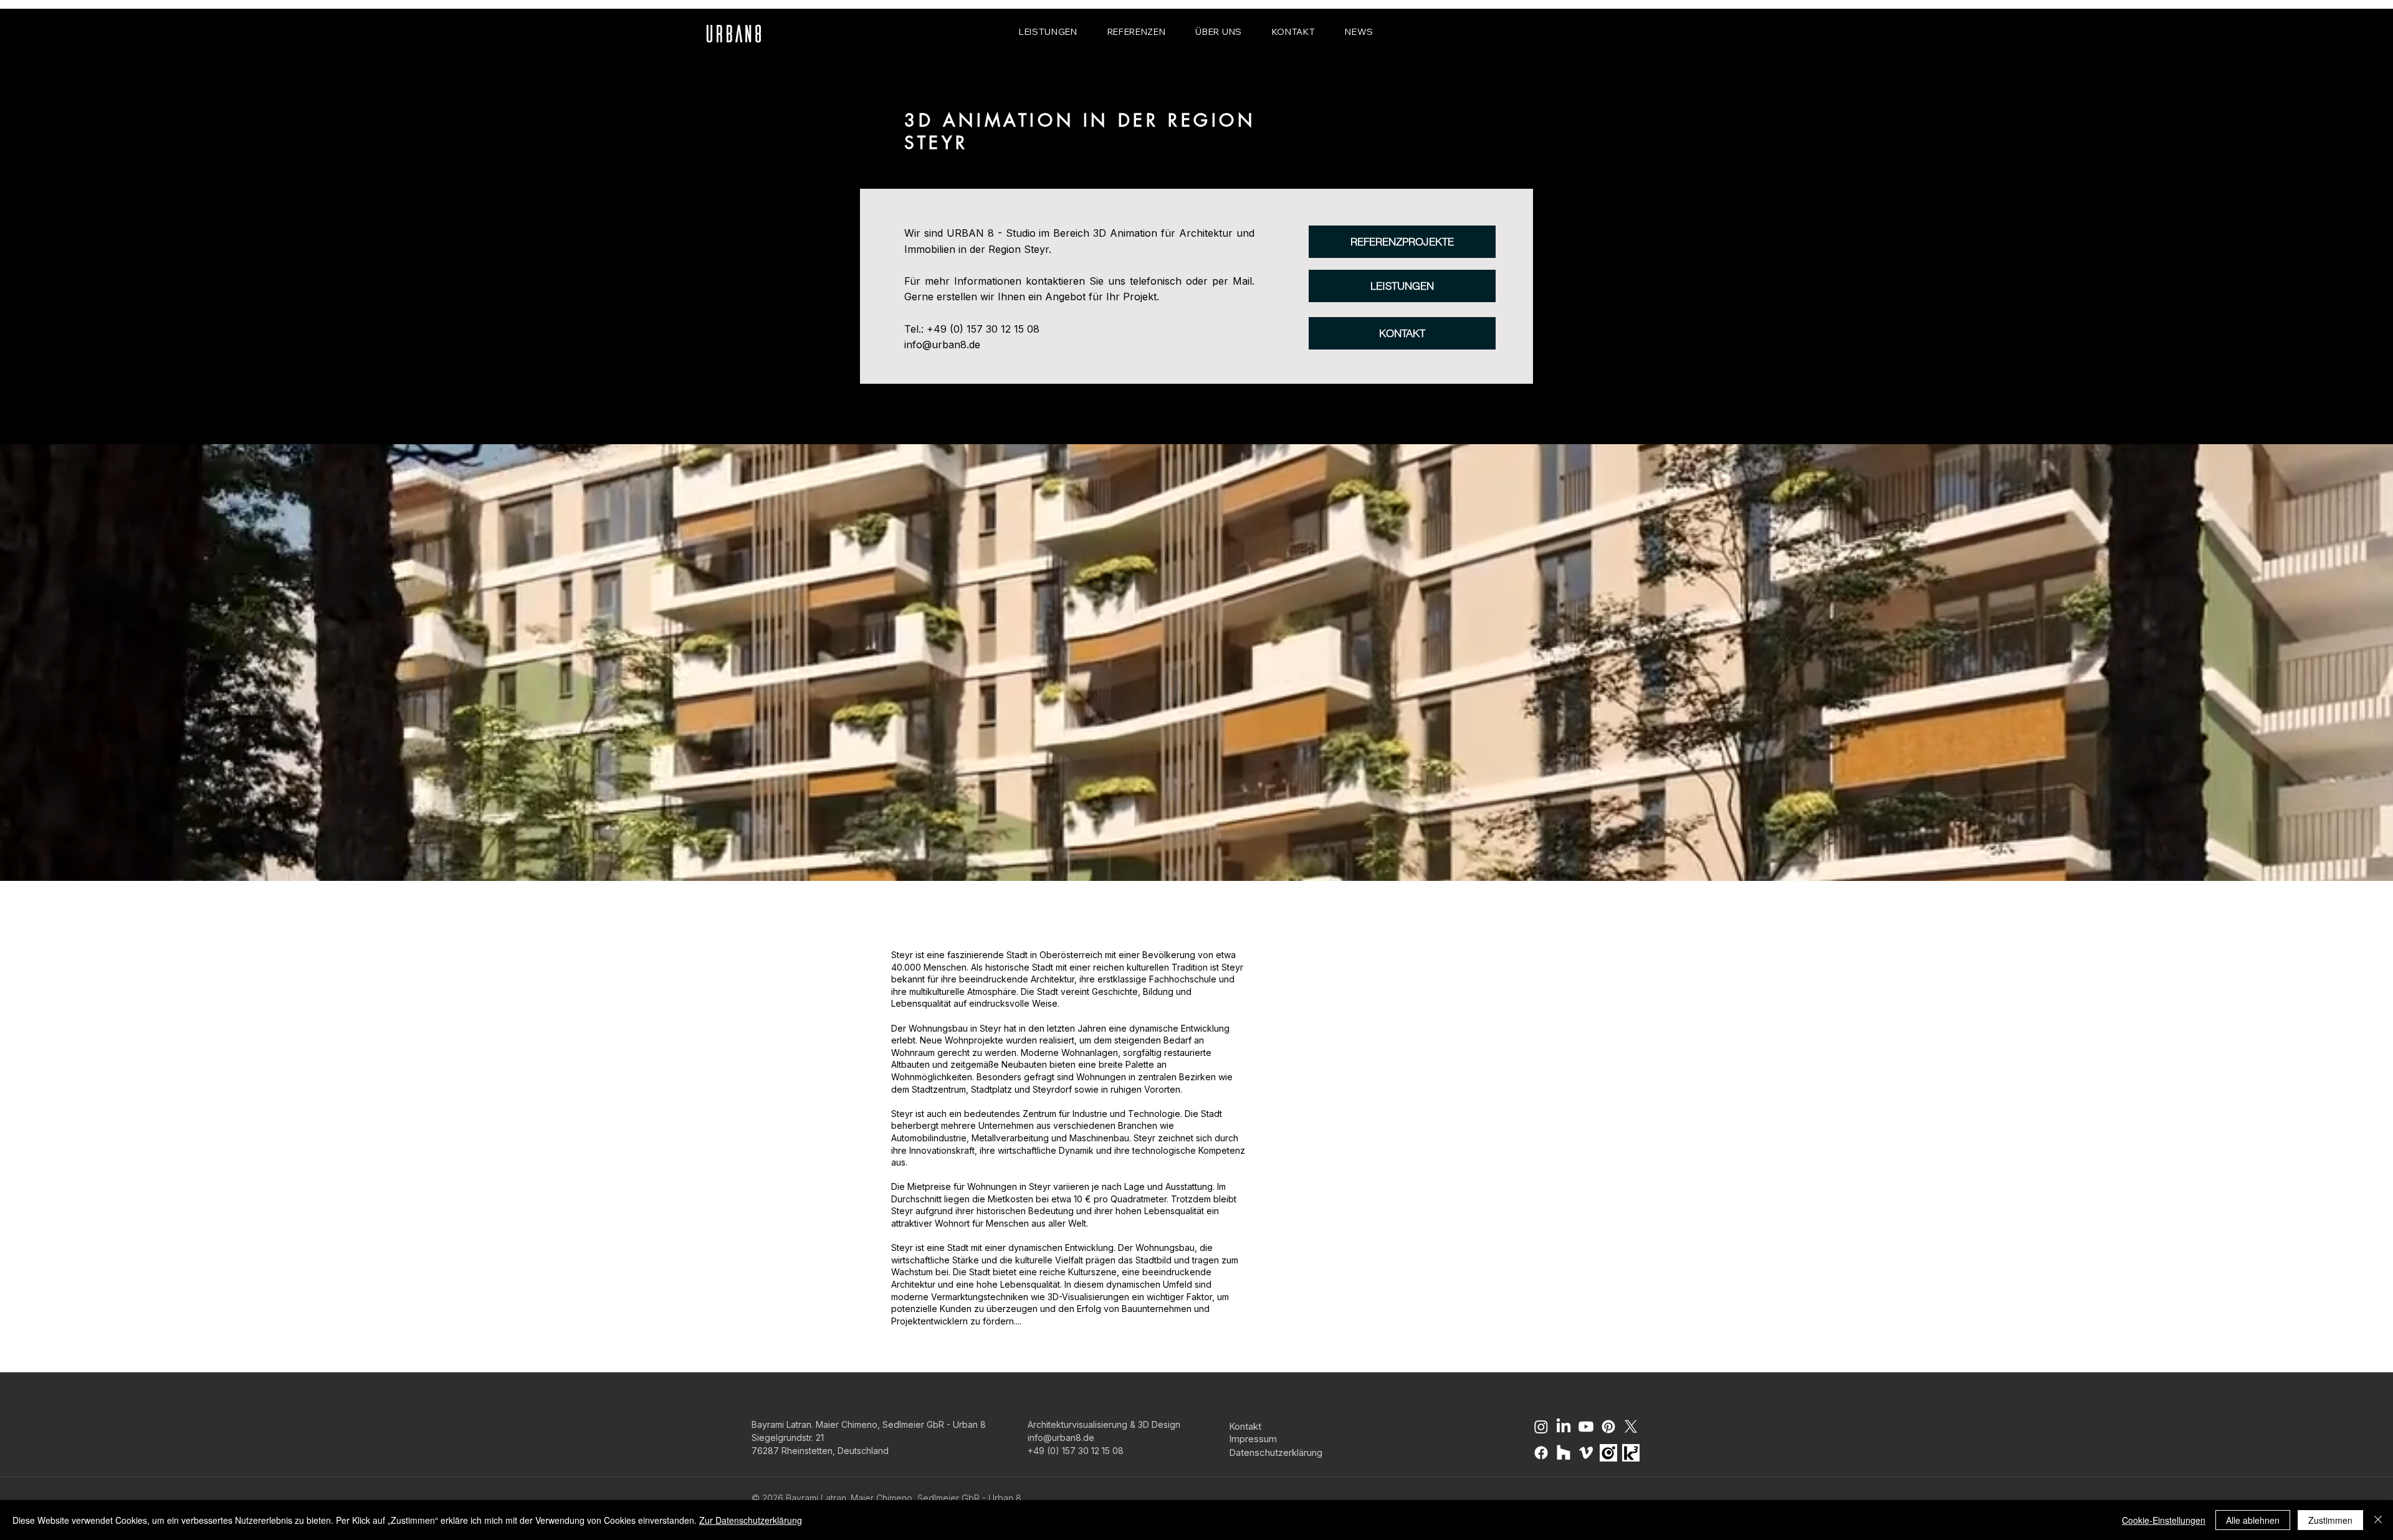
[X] (1631, 1427)
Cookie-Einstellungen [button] (2164, 1520)
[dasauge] (1608, 1453)
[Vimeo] (1586, 1453)
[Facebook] (1541, 1453)
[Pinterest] (1608, 1427)
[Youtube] (1586, 1427)
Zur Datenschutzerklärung (751, 1520)
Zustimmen (2330, 1520)
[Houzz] (1564, 1453)
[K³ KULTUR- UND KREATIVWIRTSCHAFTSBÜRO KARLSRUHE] (1631, 1453)
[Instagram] (1541, 1427)
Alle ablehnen (2253, 1520)
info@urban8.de (942, 345)
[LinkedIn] (1564, 1427)
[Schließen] (2378, 1520)
